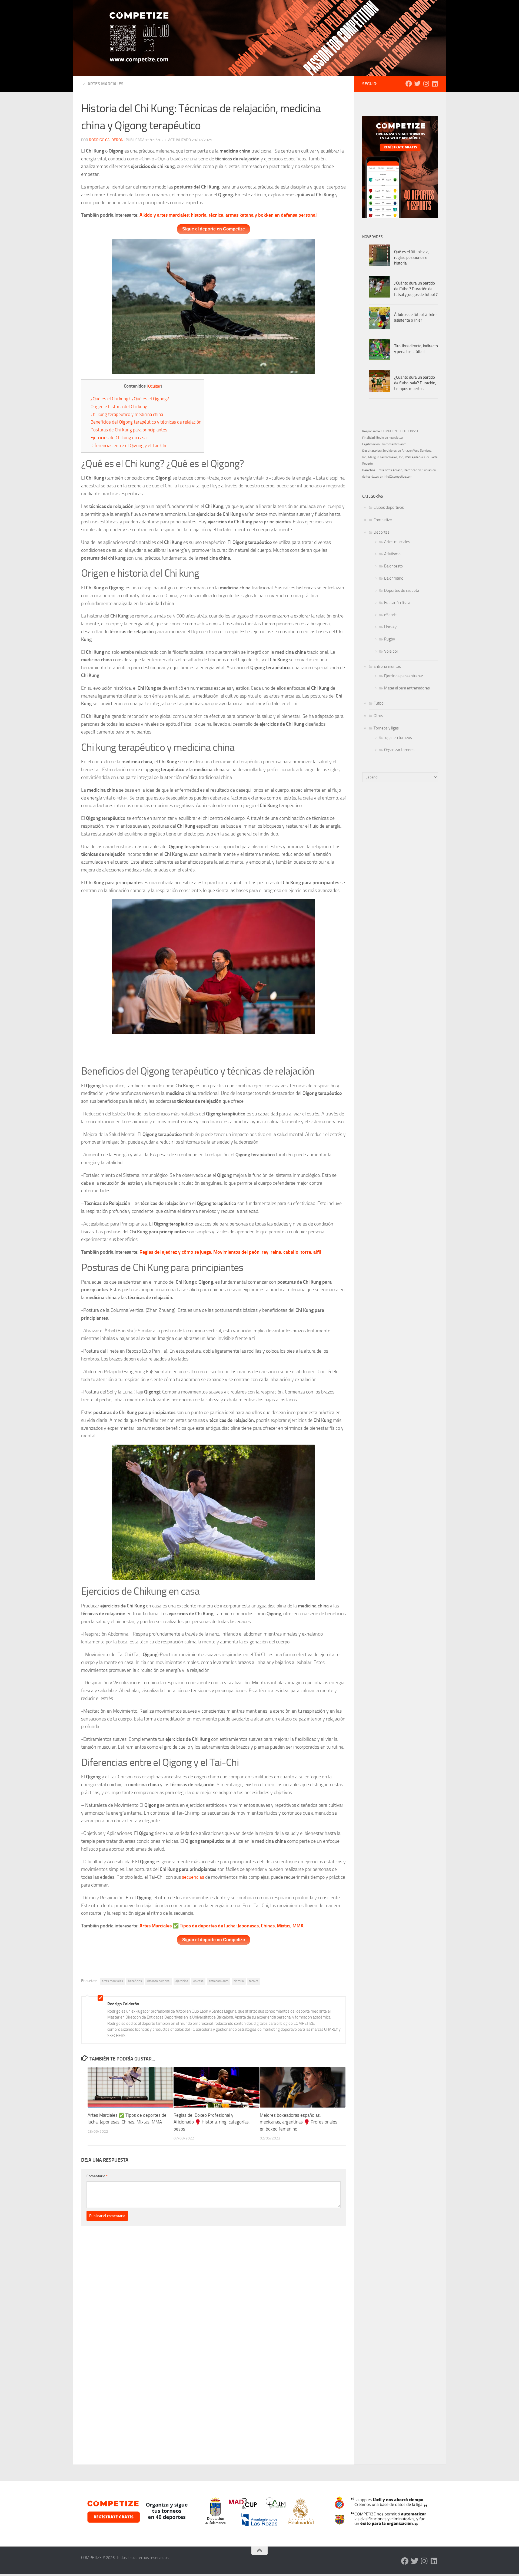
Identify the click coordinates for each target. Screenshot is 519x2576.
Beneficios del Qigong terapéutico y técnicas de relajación (146, 422)
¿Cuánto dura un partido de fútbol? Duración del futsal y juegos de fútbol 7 (416, 289)
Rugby (390, 639)
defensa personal (159, 1981)
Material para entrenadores (407, 688)
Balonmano (394, 578)
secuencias (193, 1877)
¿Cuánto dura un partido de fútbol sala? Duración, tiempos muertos (415, 383)
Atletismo (392, 554)
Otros (378, 716)
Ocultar (154, 386)
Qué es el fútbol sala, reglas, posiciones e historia (412, 257)
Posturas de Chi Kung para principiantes (129, 430)
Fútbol (379, 703)
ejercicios (182, 1981)
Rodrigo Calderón (106, 140)
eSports (391, 615)
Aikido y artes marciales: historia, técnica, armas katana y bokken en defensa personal (228, 215)
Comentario (97, 2176)
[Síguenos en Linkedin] (435, 84)
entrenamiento (219, 1981)
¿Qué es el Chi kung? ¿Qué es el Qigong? (130, 399)
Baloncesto (393, 566)
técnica (254, 1981)
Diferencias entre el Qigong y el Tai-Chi (128, 445)
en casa (198, 1981)
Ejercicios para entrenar (404, 676)
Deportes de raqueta (402, 590)
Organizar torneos (399, 750)
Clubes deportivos (389, 507)
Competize (383, 520)
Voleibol (391, 651)
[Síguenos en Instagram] (426, 84)
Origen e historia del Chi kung (119, 407)
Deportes (382, 532)
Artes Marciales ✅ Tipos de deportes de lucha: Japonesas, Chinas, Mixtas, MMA (222, 1926)
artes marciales (112, 1981)
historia (239, 1981)
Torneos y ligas (386, 728)
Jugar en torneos (398, 738)
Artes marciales (106, 84)
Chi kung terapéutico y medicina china (127, 414)
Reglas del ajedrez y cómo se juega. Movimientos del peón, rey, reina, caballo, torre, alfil (230, 1252)
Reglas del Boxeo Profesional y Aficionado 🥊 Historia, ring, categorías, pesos (212, 2122)
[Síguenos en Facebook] (409, 84)
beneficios (135, 1981)
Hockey (390, 627)
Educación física (397, 603)
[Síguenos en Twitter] (417, 84)
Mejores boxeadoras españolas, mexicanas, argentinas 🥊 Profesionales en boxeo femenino (299, 2122)
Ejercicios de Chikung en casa (119, 438)
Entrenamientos (387, 666)
